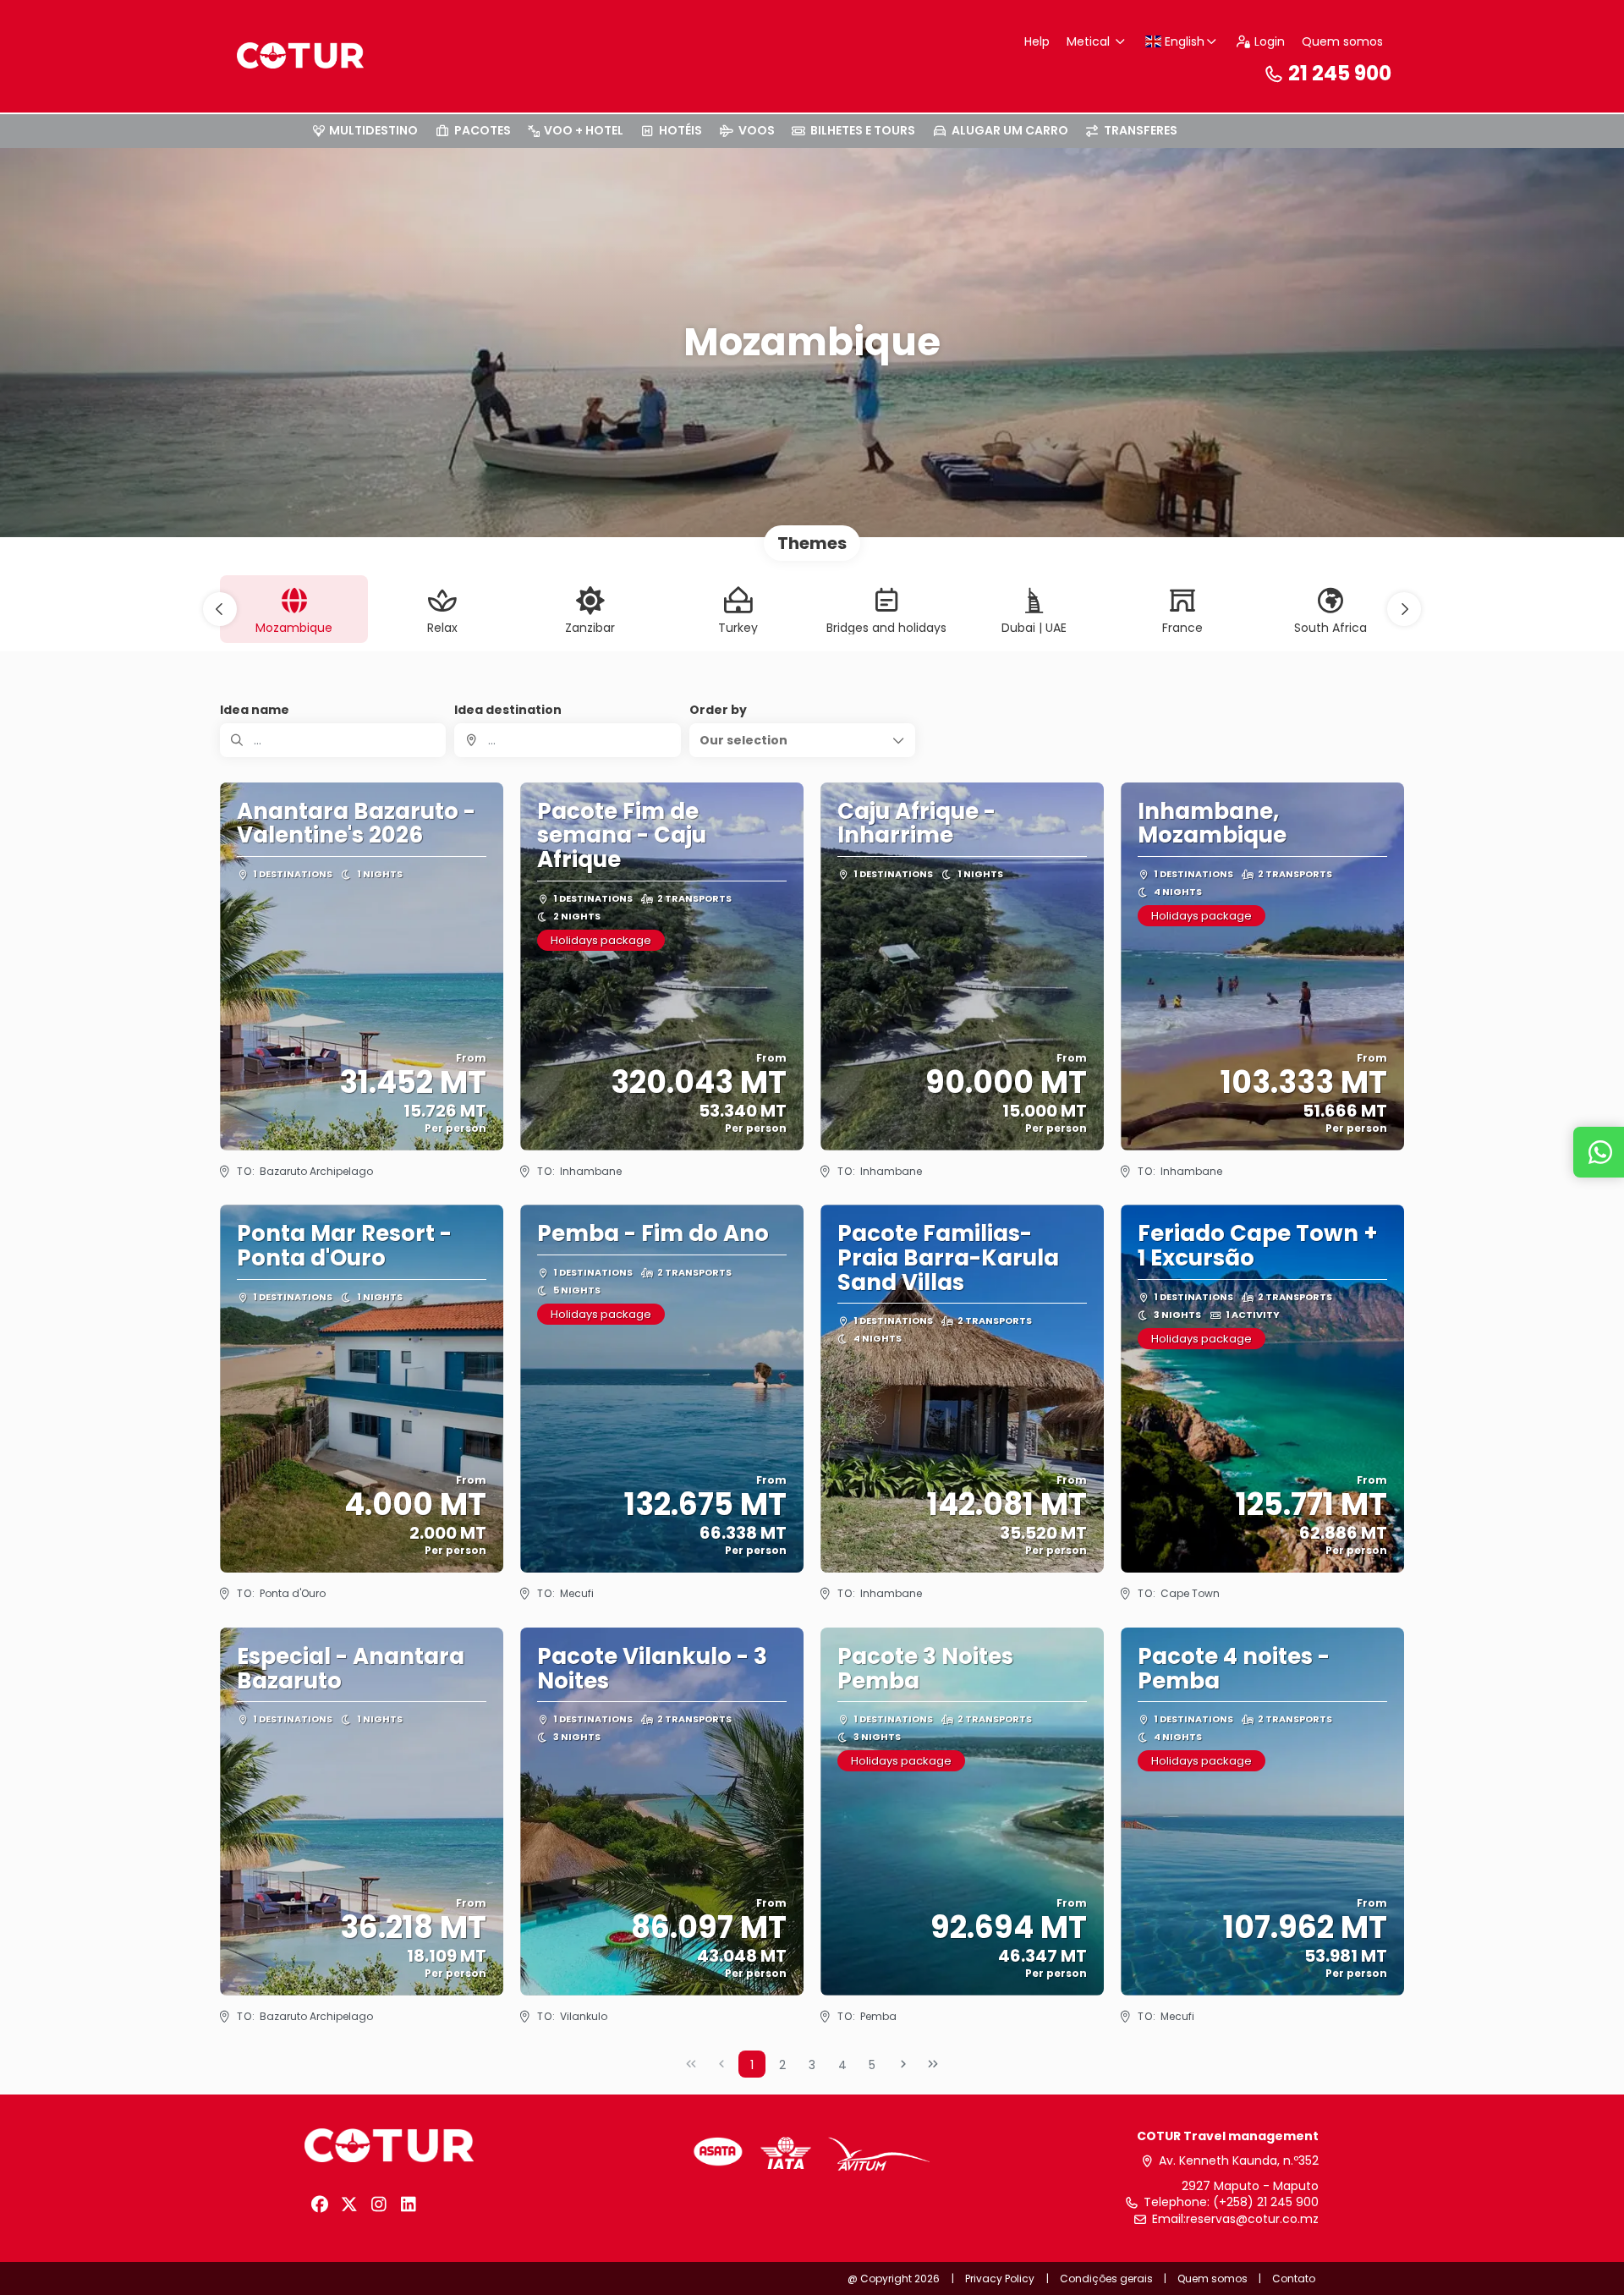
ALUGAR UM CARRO (1010, 130)
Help (1037, 41)
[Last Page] (933, 2064)
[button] (220, 609)
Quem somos (1342, 41)
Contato (1294, 2279)
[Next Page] (903, 2064)
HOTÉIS (680, 130)
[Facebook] (319, 2204)
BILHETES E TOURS (863, 130)
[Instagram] (379, 2204)
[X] (349, 2204)
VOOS (757, 130)
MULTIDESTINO (373, 130)
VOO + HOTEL (584, 130)
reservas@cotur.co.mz (1252, 2219)
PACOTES (483, 130)
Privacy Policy (1000, 2279)
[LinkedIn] (408, 2204)
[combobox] (567, 740)
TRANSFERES (1141, 130)
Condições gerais (1106, 2279)
